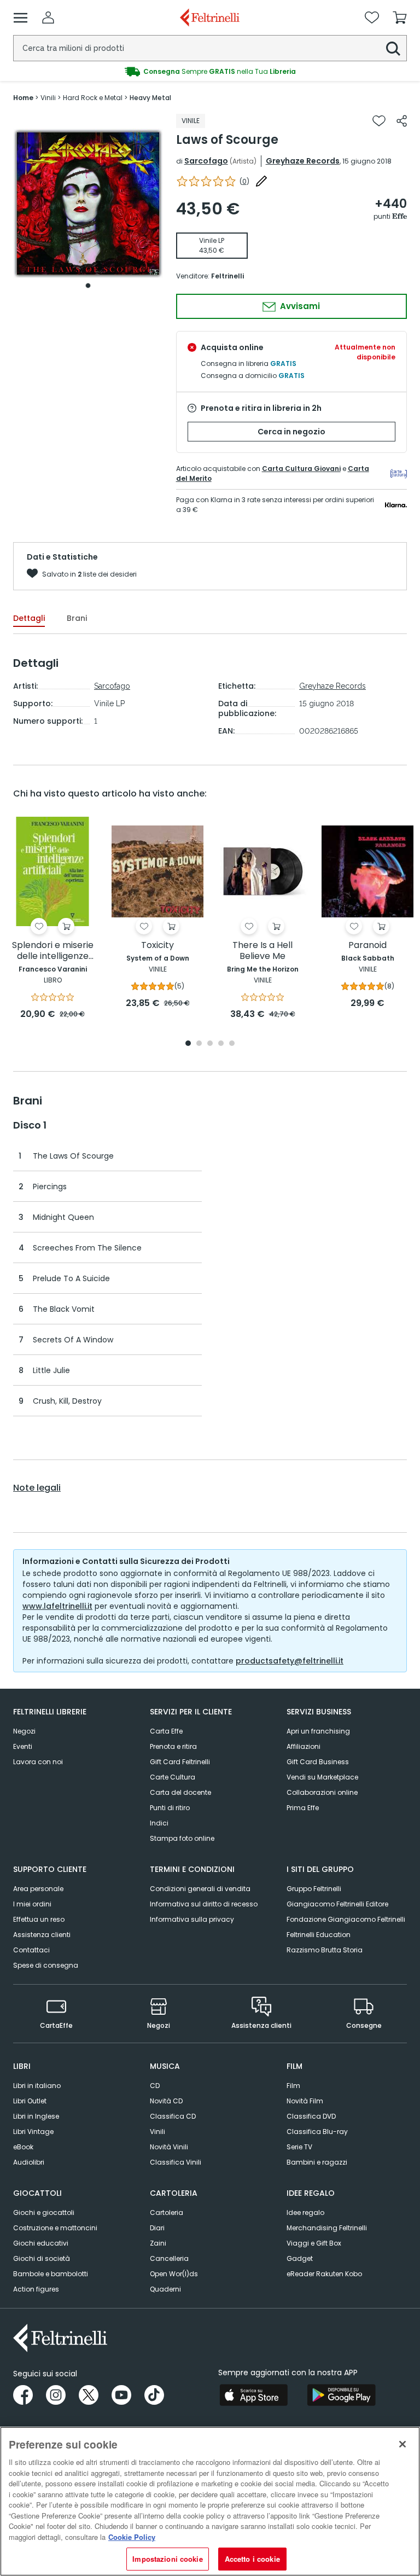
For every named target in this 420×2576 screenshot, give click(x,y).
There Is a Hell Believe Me (262, 951)
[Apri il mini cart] (400, 18)
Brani (77, 618)
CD (155, 2086)
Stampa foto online (182, 1838)
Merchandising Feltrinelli (327, 2228)
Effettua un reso (39, 1919)
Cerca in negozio (291, 432)
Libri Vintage (33, 2132)
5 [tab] (232, 1044)
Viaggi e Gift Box (314, 2243)
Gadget (300, 2258)
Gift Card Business (318, 1762)
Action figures (36, 2289)
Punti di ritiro (170, 1808)
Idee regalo (305, 2212)
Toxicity (157, 946)
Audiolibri (29, 2162)
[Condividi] (402, 121)
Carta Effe (166, 1731)
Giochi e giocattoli (44, 2212)
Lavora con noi (38, 1762)
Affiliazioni (304, 1746)
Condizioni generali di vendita (200, 1889)
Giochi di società (42, 2258)
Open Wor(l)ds (174, 2274)
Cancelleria (169, 2258)
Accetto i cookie (252, 2559)
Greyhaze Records (303, 161)
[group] (210, 72)
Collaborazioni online (322, 1792)
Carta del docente (180, 1792)
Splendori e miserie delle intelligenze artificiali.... (53, 951)
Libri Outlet (30, 2101)
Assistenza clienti (42, 1935)
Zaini (158, 2243)
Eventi (23, 1746)
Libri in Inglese (36, 2116)
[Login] (48, 18)
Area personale (38, 1889)
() (244, 181)
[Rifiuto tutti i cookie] (402, 2444)
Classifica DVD (311, 2116)
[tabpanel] (88, 204)
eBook (23, 2147)
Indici (159, 1823)
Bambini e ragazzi (317, 2162)
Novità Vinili (169, 2147)
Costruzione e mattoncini (55, 2228)
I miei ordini (32, 1904)
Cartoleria (167, 2212)
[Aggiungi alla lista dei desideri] (379, 121)
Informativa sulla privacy (192, 1919)
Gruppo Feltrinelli (314, 1889)
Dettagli (29, 618)
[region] (210, 2501)
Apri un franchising (318, 1731)
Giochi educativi (41, 2243)
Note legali (37, 1488)
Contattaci (31, 1950)
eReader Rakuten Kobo (324, 2274)
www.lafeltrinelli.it (57, 1606)
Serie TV (299, 2147)
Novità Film (305, 2101)
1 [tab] (88, 286)
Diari (157, 2228)
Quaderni (165, 2289)
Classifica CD (173, 2116)
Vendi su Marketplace (322, 1777)
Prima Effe (303, 1808)
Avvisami (299, 306)
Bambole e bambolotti (51, 2274)
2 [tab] (199, 1044)
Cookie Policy (132, 2537)
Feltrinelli (227, 276)
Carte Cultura (173, 1777)
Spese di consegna (46, 1965)
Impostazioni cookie (167, 2559)
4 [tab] (221, 1044)
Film (293, 2086)
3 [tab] (210, 1044)
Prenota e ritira (173, 1746)
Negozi (24, 1731)
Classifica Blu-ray (317, 2132)
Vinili (157, 2132)
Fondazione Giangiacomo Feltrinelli (346, 1919)
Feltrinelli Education (319, 1935)
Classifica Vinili (176, 2162)
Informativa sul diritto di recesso (204, 1904)
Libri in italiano (37, 2086)
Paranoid (367, 946)
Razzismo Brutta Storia (325, 1950)
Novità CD (166, 2101)
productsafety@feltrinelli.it (290, 1661)
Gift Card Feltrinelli (180, 1762)
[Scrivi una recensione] (261, 181)
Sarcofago (206, 161)
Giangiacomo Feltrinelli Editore (337, 1904)
